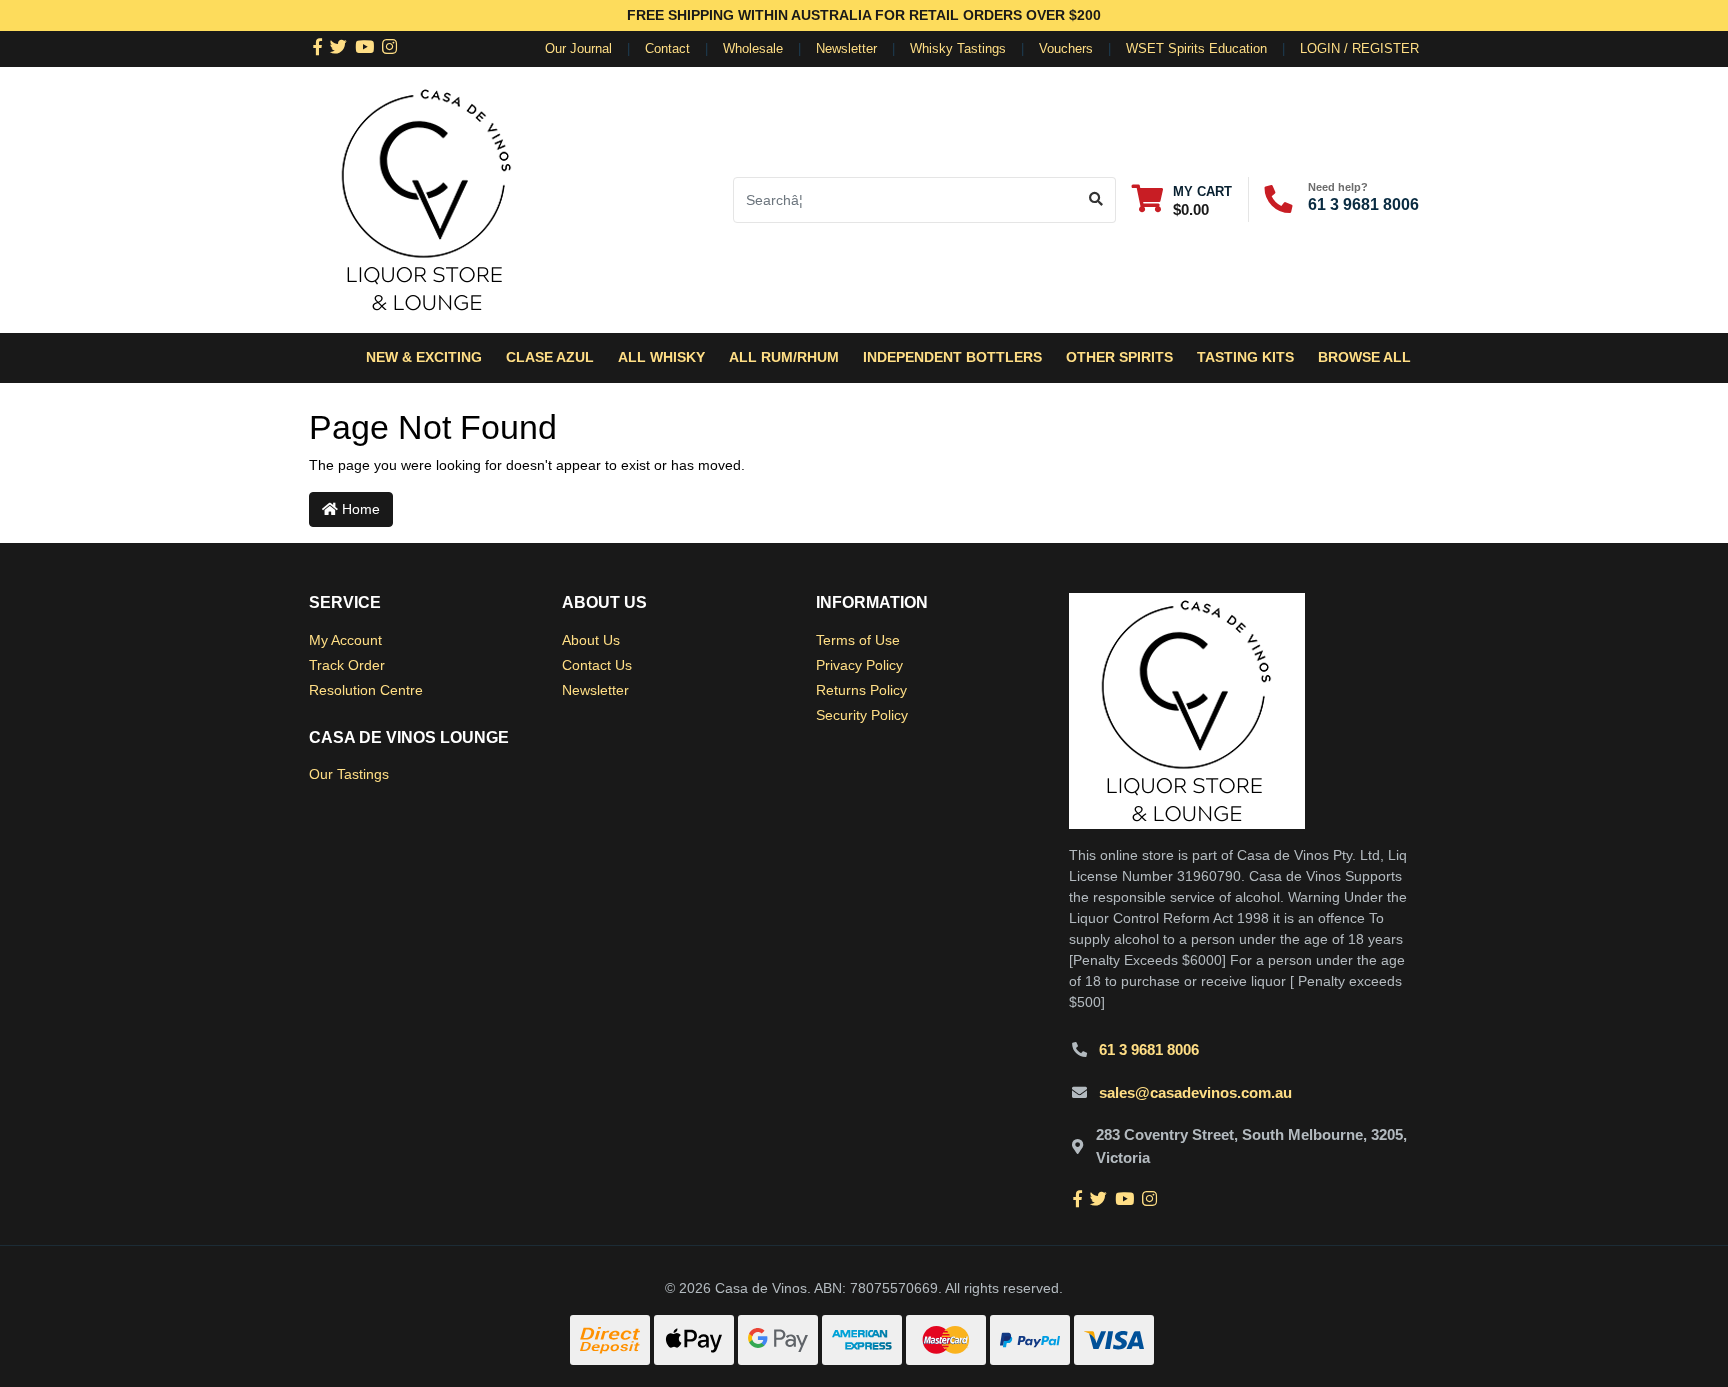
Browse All (1364, 357)
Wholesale (753, 48)
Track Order (347, 665)
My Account (345, 640)
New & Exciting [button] (424, 357)
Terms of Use (858, 640)
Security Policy (862, 715)
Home (359, 509)
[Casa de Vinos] (427, 198)
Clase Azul (550, 357)
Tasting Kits (1245, 357)
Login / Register (1359, 48)
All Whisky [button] (661, 357)
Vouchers (1066, 48)
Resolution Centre (366, 690)
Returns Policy (861, 690)
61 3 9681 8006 (1363, 204)
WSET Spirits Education (1196, 48)
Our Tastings (349, 774)
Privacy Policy (859, 665)
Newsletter (846, 48)
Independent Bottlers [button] (952, 357)
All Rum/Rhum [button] (784, 357)
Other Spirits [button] (1119, 357)
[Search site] (1096, 200)
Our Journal (578, 48)
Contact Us (597, 665)
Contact (667, 48)
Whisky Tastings (958, 48)
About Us (591, 640)
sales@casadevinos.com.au (1195, 1092)
